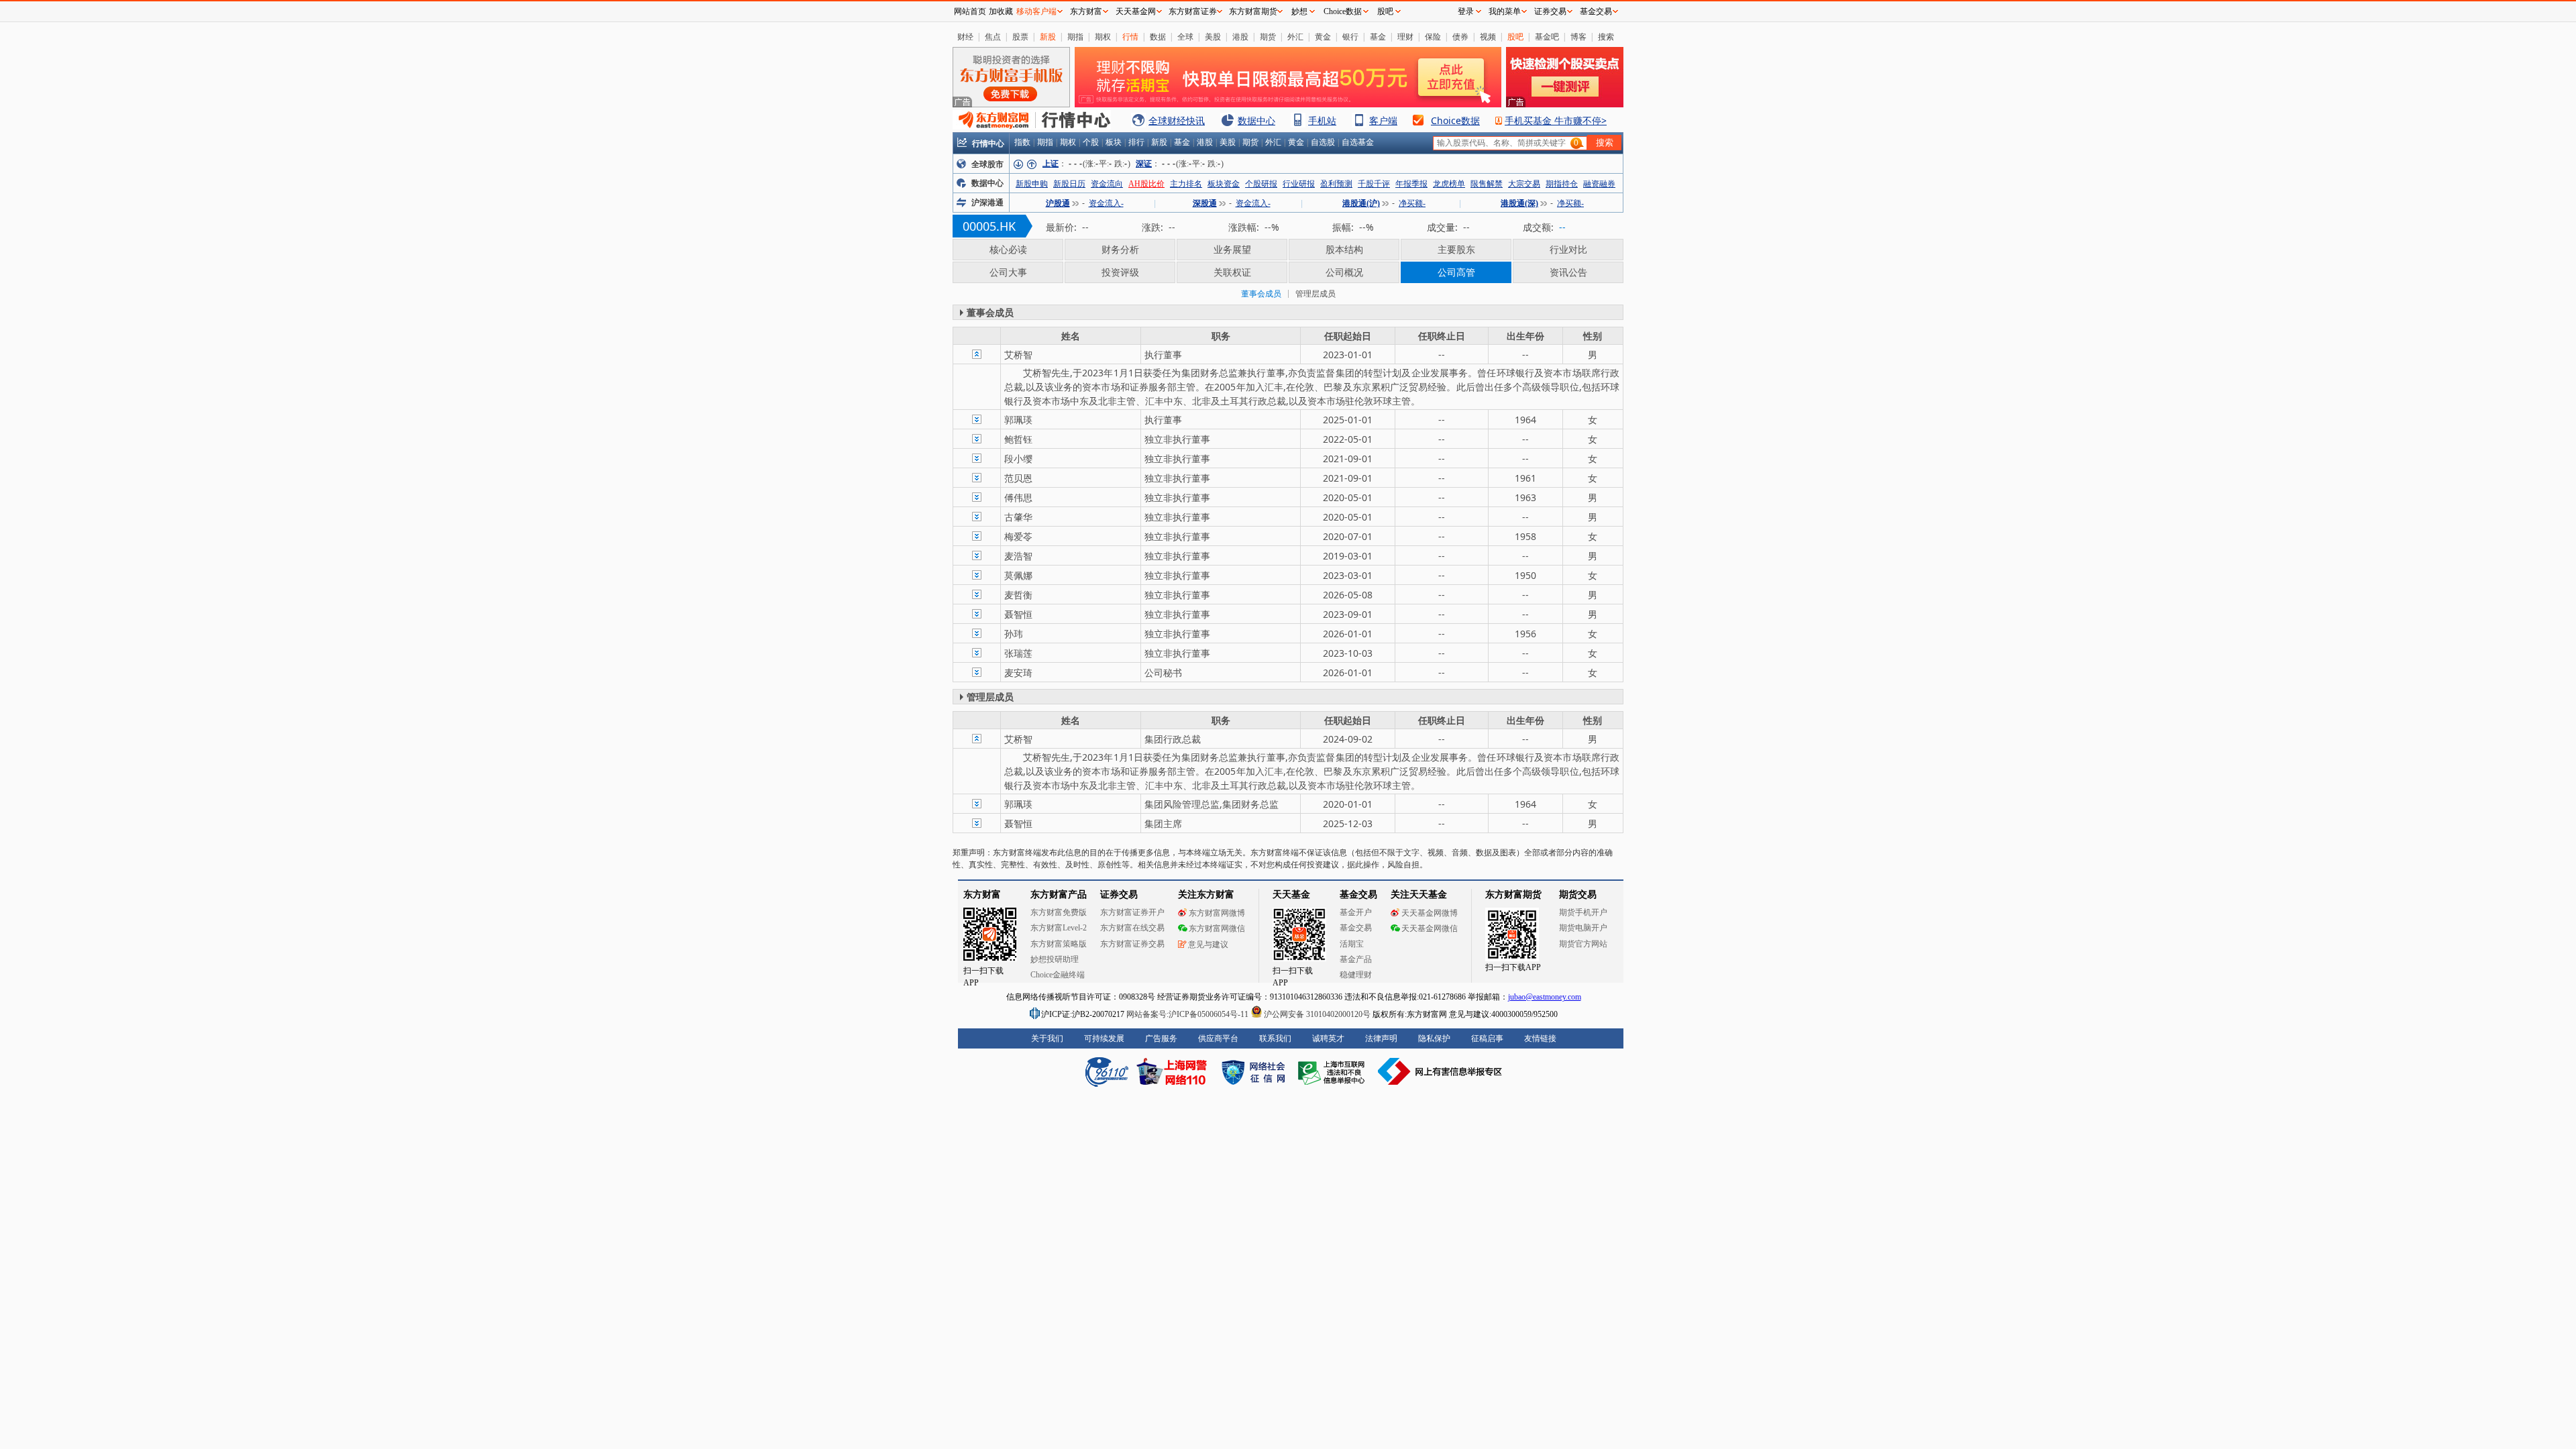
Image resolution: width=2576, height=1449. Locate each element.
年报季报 (1411, 184)
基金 (1378, 37)
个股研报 (1261, 184)
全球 (1185, 37)
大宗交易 (1524, 184)
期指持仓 (1562, 184)
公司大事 (1008, 272)
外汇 (1295, 37)
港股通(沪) (1361, 203)
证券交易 (1550, 11)
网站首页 (970, 11)
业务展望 (1232, 249)
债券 (1460, 37)
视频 (1488, 37)
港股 (1240, 37)
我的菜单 (1505, 11)
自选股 (1323, 142)
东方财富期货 (1253, 11)
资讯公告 (1568, 272)
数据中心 (1256, 120)
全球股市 (987, 164)
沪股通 (1058, 203)
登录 (1466, 11)
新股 (1048, 37)
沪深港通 (987, 203)
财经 (965, 37)
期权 (1103, 37)
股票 (1020, 37)
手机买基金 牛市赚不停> (1556, 120)
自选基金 (1358, 142)
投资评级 (1120, 272)
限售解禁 (1487, 184)
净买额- (1412, 203)
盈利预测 (1336, 184)
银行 (1350, 37)
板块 (1114, 142)
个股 (1091, 142)
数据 (1158, 37)
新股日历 (1069, 184)
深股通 (1205, 203)
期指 (1075, 37)
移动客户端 (1036, 11)
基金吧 (1547, 37)
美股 (1213, 37)
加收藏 (1001, 11)
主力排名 (1186, 184)
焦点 (993, 37)
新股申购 (1032, 184)
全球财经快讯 (1177, 120)
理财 (1405, 37)
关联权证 (1232, 272)
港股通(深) (1519, 203)
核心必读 (1008, 249)
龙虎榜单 (1449, 184)
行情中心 (988, 143)
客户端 (1383, 120)
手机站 (1322, 120)
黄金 (1323, 37)
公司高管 (1456, 272)
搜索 (1606, 37)
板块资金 (1224, 184)
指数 (1022, 142)
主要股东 (1456, 249)
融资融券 (1599, 184)
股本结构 (1344, 249)
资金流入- (1106, 203)
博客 (1578, 37)
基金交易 (1596, 11)
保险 (1433, 37)
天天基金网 (1136, 11)
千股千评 (1374, 184)
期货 (1268, 37)
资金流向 (1107, 184)
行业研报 (1299, 184)
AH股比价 (1146, 184)
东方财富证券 (1193, 11)
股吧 (1515, 37)
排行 (1136, 142)
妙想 (1299, 11)
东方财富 (1086, 11)
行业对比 (1568, 249)
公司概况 (1344, 272)
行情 (1130, 37)
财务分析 (1120, 249)
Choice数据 (1455, 120)
